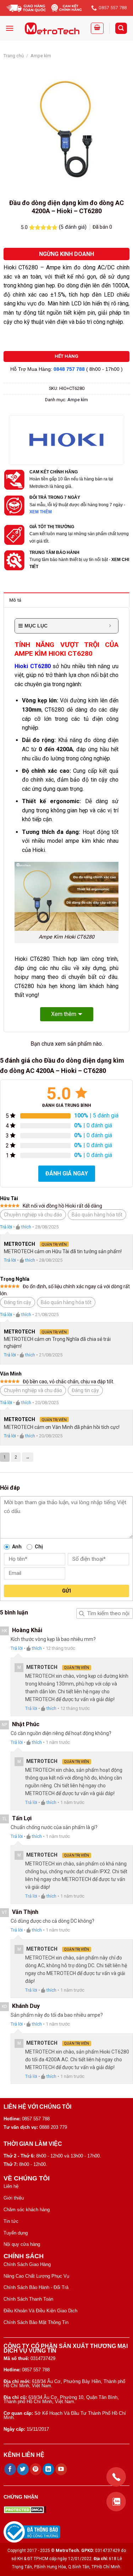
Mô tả (15, 600)
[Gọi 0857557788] (116, 2477)
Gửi (66, 1591)
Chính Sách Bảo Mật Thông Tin (36, 2322)
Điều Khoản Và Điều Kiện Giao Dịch (40, 2311)
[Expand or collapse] (110, 626)
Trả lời (6, 1227)
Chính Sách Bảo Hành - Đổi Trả (36, 2287)
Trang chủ (14, 56)
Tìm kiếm (82, 1613)
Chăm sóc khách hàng (27, 2210)
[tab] (66, 600)
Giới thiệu (14, 2198)
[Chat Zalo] (116, 2502)
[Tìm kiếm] (121, 28)
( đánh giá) (73, 227)
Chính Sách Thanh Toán (28, 2299)
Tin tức (11, 2221)
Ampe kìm (41, 56)
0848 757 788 (69, 369)
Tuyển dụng (16, 2233)
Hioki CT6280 (33, 666)
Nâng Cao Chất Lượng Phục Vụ (36, 2276)
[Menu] (10, 28)
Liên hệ (11, 2186)
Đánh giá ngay (67, 1173)
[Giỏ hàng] (97, 28)
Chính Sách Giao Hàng (27, 2264)
